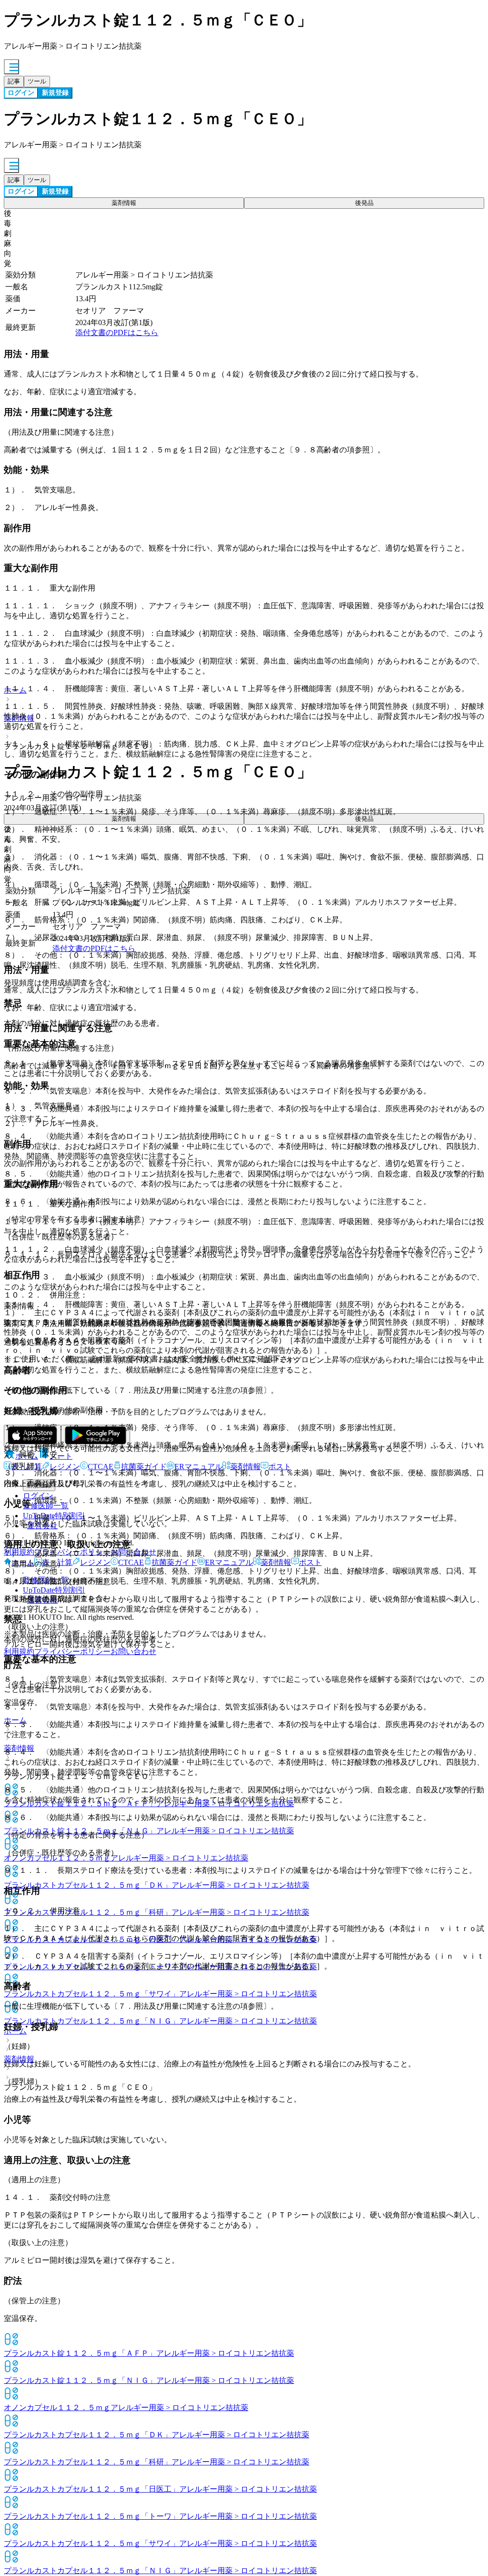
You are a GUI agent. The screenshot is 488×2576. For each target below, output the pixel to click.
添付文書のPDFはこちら (117, 332)
